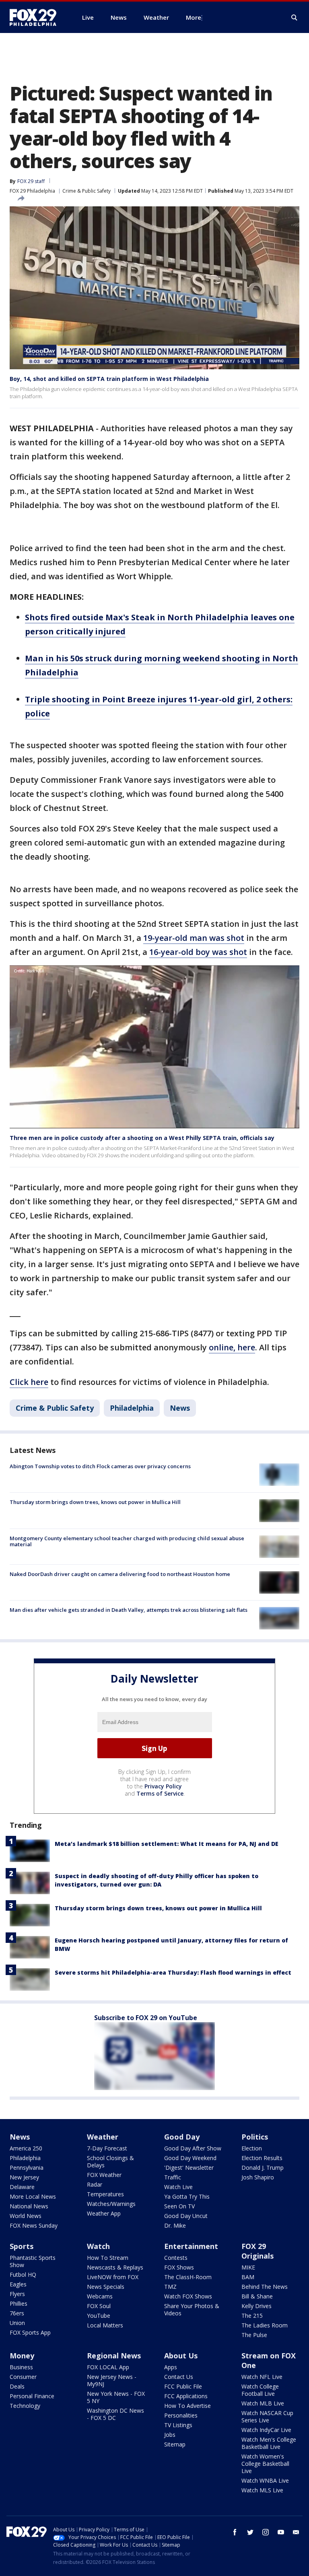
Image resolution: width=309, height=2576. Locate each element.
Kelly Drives (256, 2306)
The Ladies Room (265, 2325)
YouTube (99, 2316)
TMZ (170, 2287)
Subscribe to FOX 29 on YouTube (146, 2018)
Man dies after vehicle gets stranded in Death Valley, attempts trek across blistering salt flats (129, 1610)
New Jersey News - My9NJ (112, 2380)
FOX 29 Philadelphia (32, 191)
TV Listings (178, 2425)
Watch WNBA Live (265, 2480)
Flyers (17, 2294)
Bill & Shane (257, 2296)
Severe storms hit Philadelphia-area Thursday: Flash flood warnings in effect (173, 1972)
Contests (176, 2258)
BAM (248, 2277)
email (296, 2532)
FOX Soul (99, 2306)
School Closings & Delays (110, 2161)
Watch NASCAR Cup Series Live (267, 2417)
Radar (95, 2184)
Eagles (18, 2284)
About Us (181, 2356)
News (180, 1408)
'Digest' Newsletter (189, 2168)
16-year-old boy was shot (198, 952)
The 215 (252, 2316)
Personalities (181, 2415)
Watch (98, 2246)
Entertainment (191, 2246)
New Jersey (24, 2177)
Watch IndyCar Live (266, 2430)
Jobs (170, 2435)
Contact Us (179, 2377)
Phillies (19, 2303)
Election (252, 2148)
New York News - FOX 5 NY (116, 2397)
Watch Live (178, 2187)
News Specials (106, 2287)
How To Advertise (187, 2406)
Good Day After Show (193, 2148)
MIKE (248, 2267)
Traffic (173, 2177)
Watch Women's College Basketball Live (265, 2464)
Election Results (262, 2158)
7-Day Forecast (107, 2148)
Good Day (182, 2137)
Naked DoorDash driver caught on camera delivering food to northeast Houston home (120, 1574)
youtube (281, 2532)
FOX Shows (179, 2267)
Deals (17, 2386)
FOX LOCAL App (108, 2367)
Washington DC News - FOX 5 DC (115, 2414)
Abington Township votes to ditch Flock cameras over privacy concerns (100, 1466)
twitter (250, 2532)
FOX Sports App (30, 2332)
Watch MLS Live (262, 2490)
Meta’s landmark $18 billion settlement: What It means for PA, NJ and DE (167, 1844)
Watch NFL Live (262, 2377)
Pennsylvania (27, 2168)
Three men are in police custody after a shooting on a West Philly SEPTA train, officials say (143, 1138)
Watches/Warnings (111, 2204)
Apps (171, 2367)
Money (22, 2356)
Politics (255, 2137)
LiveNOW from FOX (113, 2277)
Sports (22, 2246)
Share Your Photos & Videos (192, 2310)
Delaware (22, 2187)
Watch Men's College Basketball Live (269, 2443)
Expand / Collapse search (295, 18)
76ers (17, 2313)
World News (26, 2216)
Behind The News (265, 2287)
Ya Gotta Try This (187, 2196)
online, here (232, 1347)
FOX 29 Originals (257, 2251)
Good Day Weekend (190, 2158)
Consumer (23, 2377)
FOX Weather (104, 2175)
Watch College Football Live (260, 2390)
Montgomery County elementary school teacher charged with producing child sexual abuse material (127, 1541)
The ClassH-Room (188, 2277)
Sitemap (175, 2444)
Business (21, 2367)
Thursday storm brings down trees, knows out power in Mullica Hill (95, 1502)
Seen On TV (179, 2206)
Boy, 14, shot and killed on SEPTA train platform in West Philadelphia (109, 379)
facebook (235, 2532)
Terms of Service (160, 1793)
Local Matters (105, 2325)
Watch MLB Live (263, 2403)
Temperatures (105, 2194)
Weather (103, 2137)
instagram (266, 2532)
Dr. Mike (175, 2225)
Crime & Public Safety (87, 191)
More (194, 17)
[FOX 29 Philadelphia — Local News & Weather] (36, 17)
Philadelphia (132, 1408)
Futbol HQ (23, 2275)
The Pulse (254, 2335)
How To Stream (108, 2258)
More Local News (33, 2196)
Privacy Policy (163, 1786)
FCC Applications (186, 2396)
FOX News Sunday (34, 2225)
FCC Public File (183, 2386)
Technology (25, 2406)
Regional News (114, 2356)
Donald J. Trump (263, 2168)
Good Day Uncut (186, 2216)
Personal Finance (32, 2396)
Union (17, 2323)
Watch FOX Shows (188, 2296)
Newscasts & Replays (115, 2267)
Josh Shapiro (258, 2177)
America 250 (26, 2148)
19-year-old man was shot (194, 938)
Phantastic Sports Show (33, 2261)
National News (29, 2206)
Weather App (104, 2213)
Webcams (100, 2296)
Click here (29, 1382)
